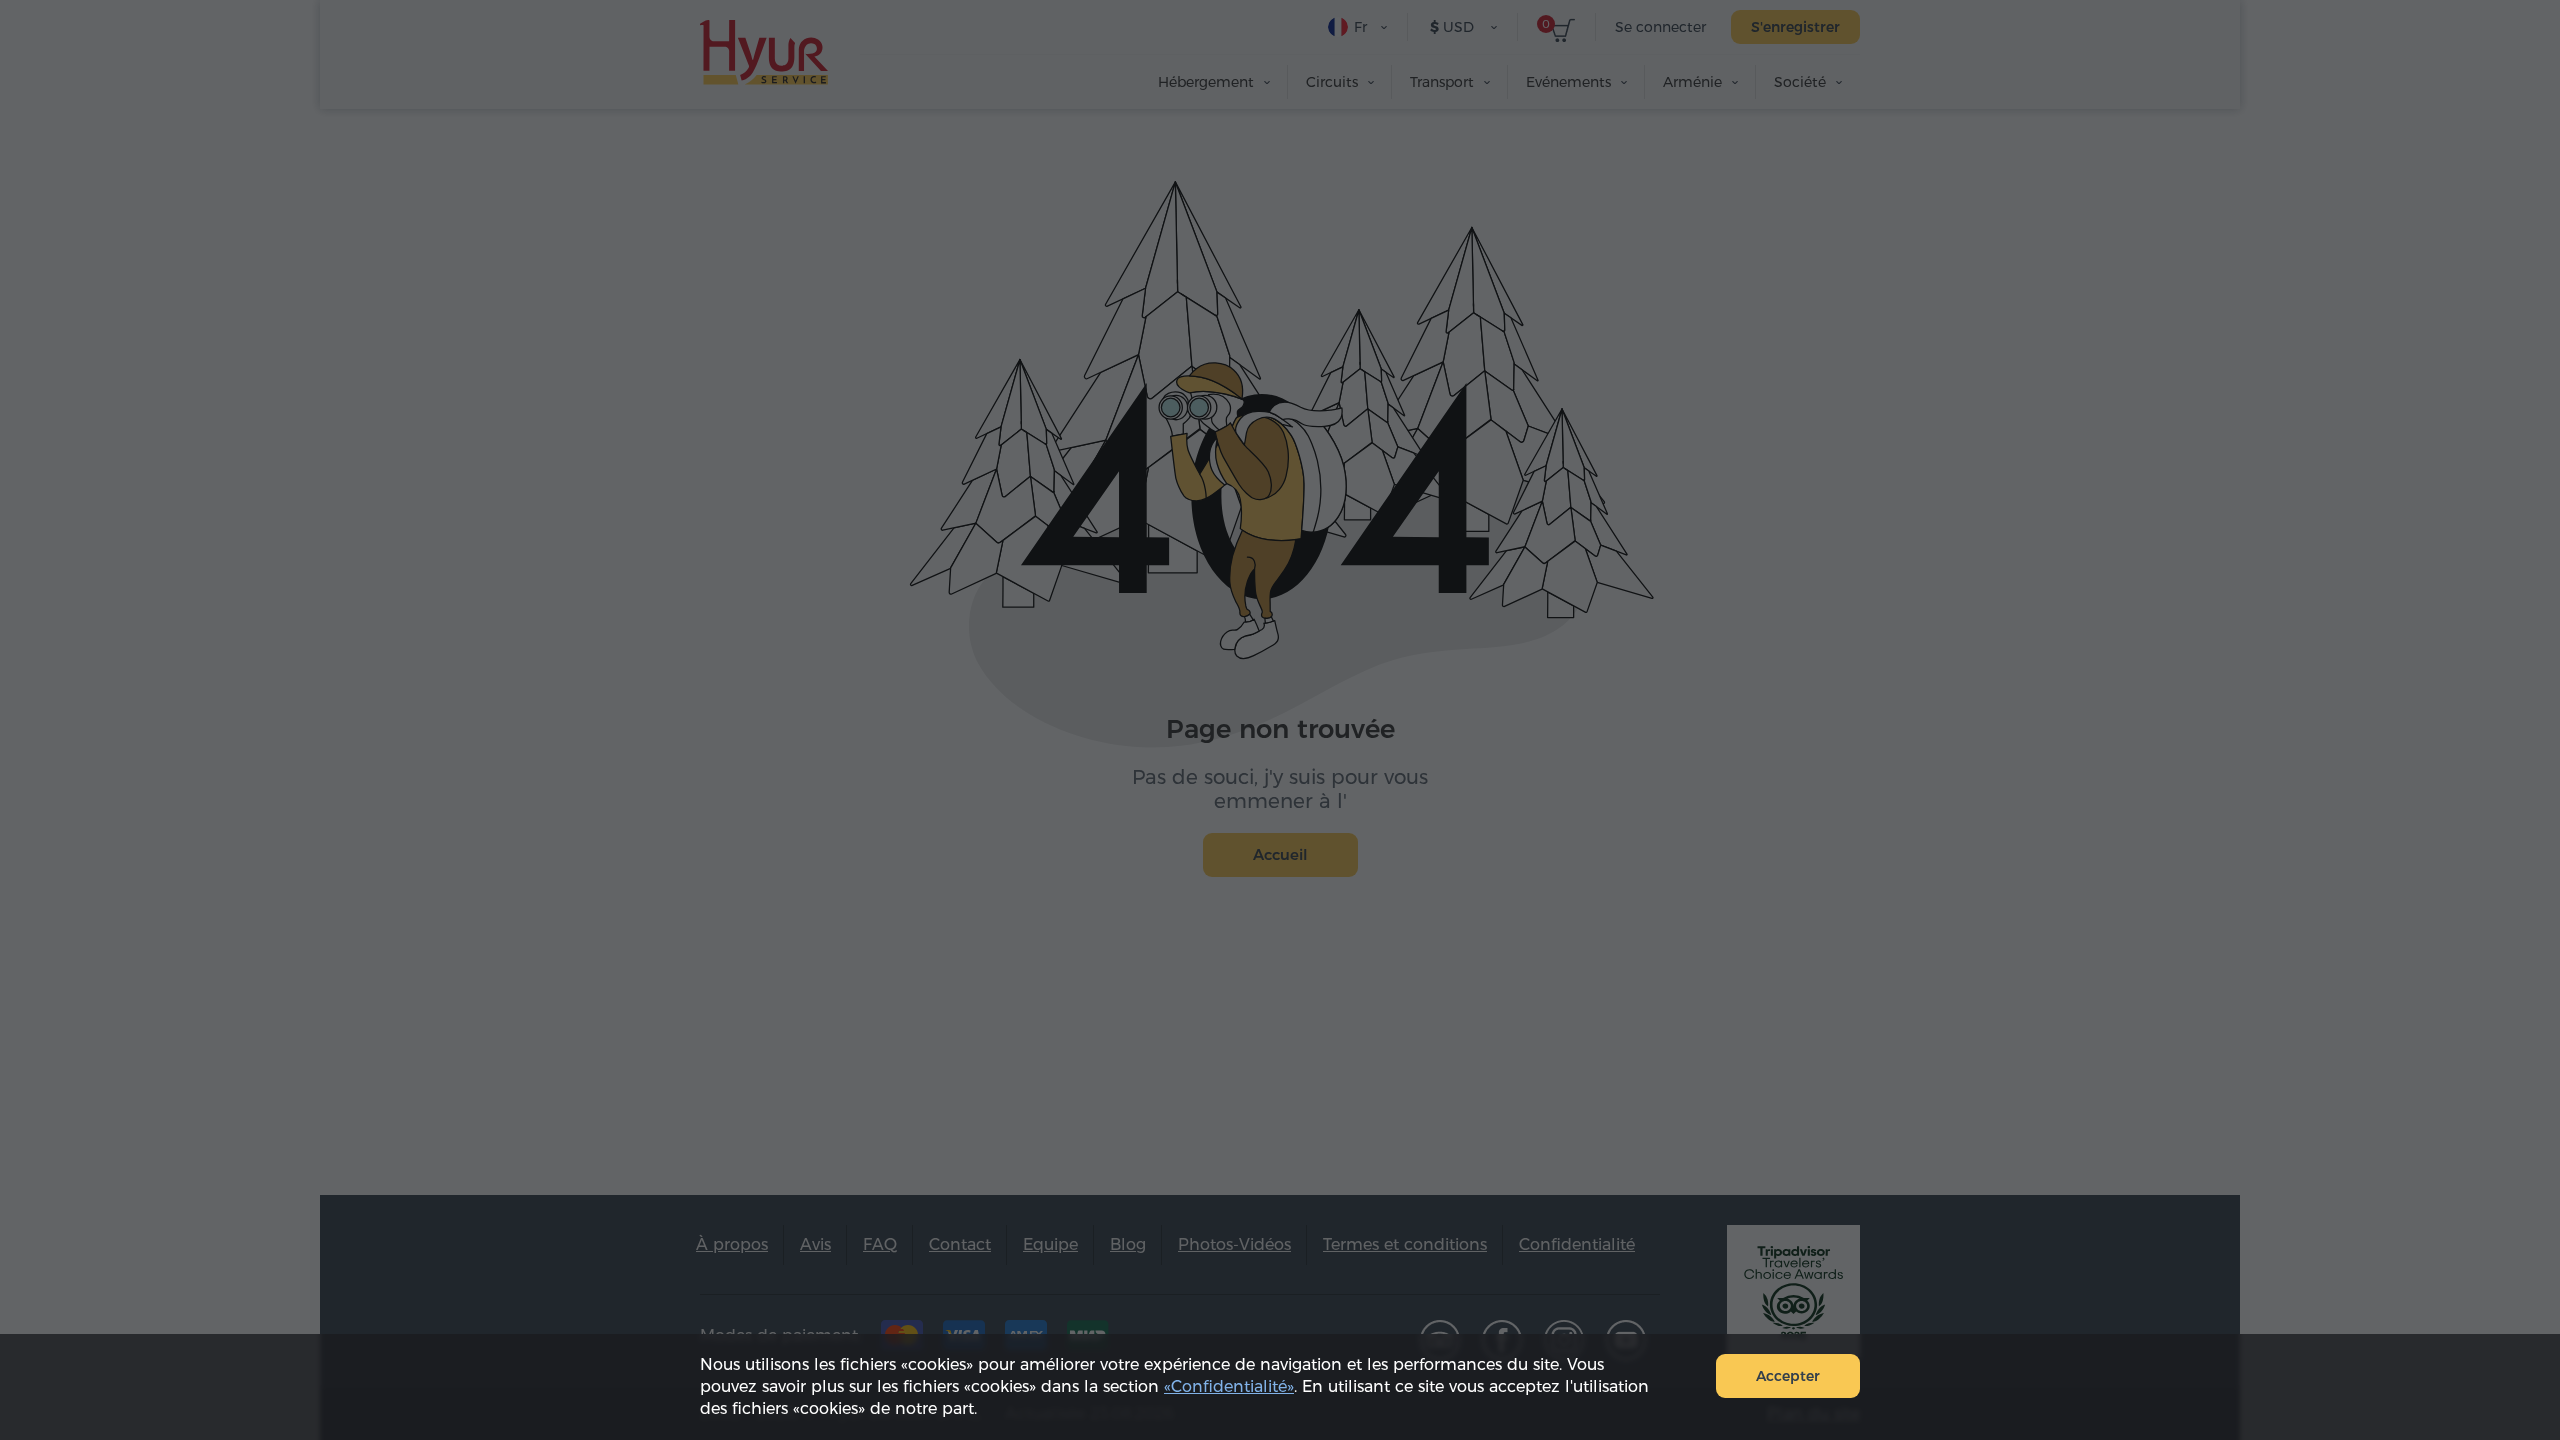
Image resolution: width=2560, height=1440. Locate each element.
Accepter (1788, 1376)
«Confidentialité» (1229, 1386)
